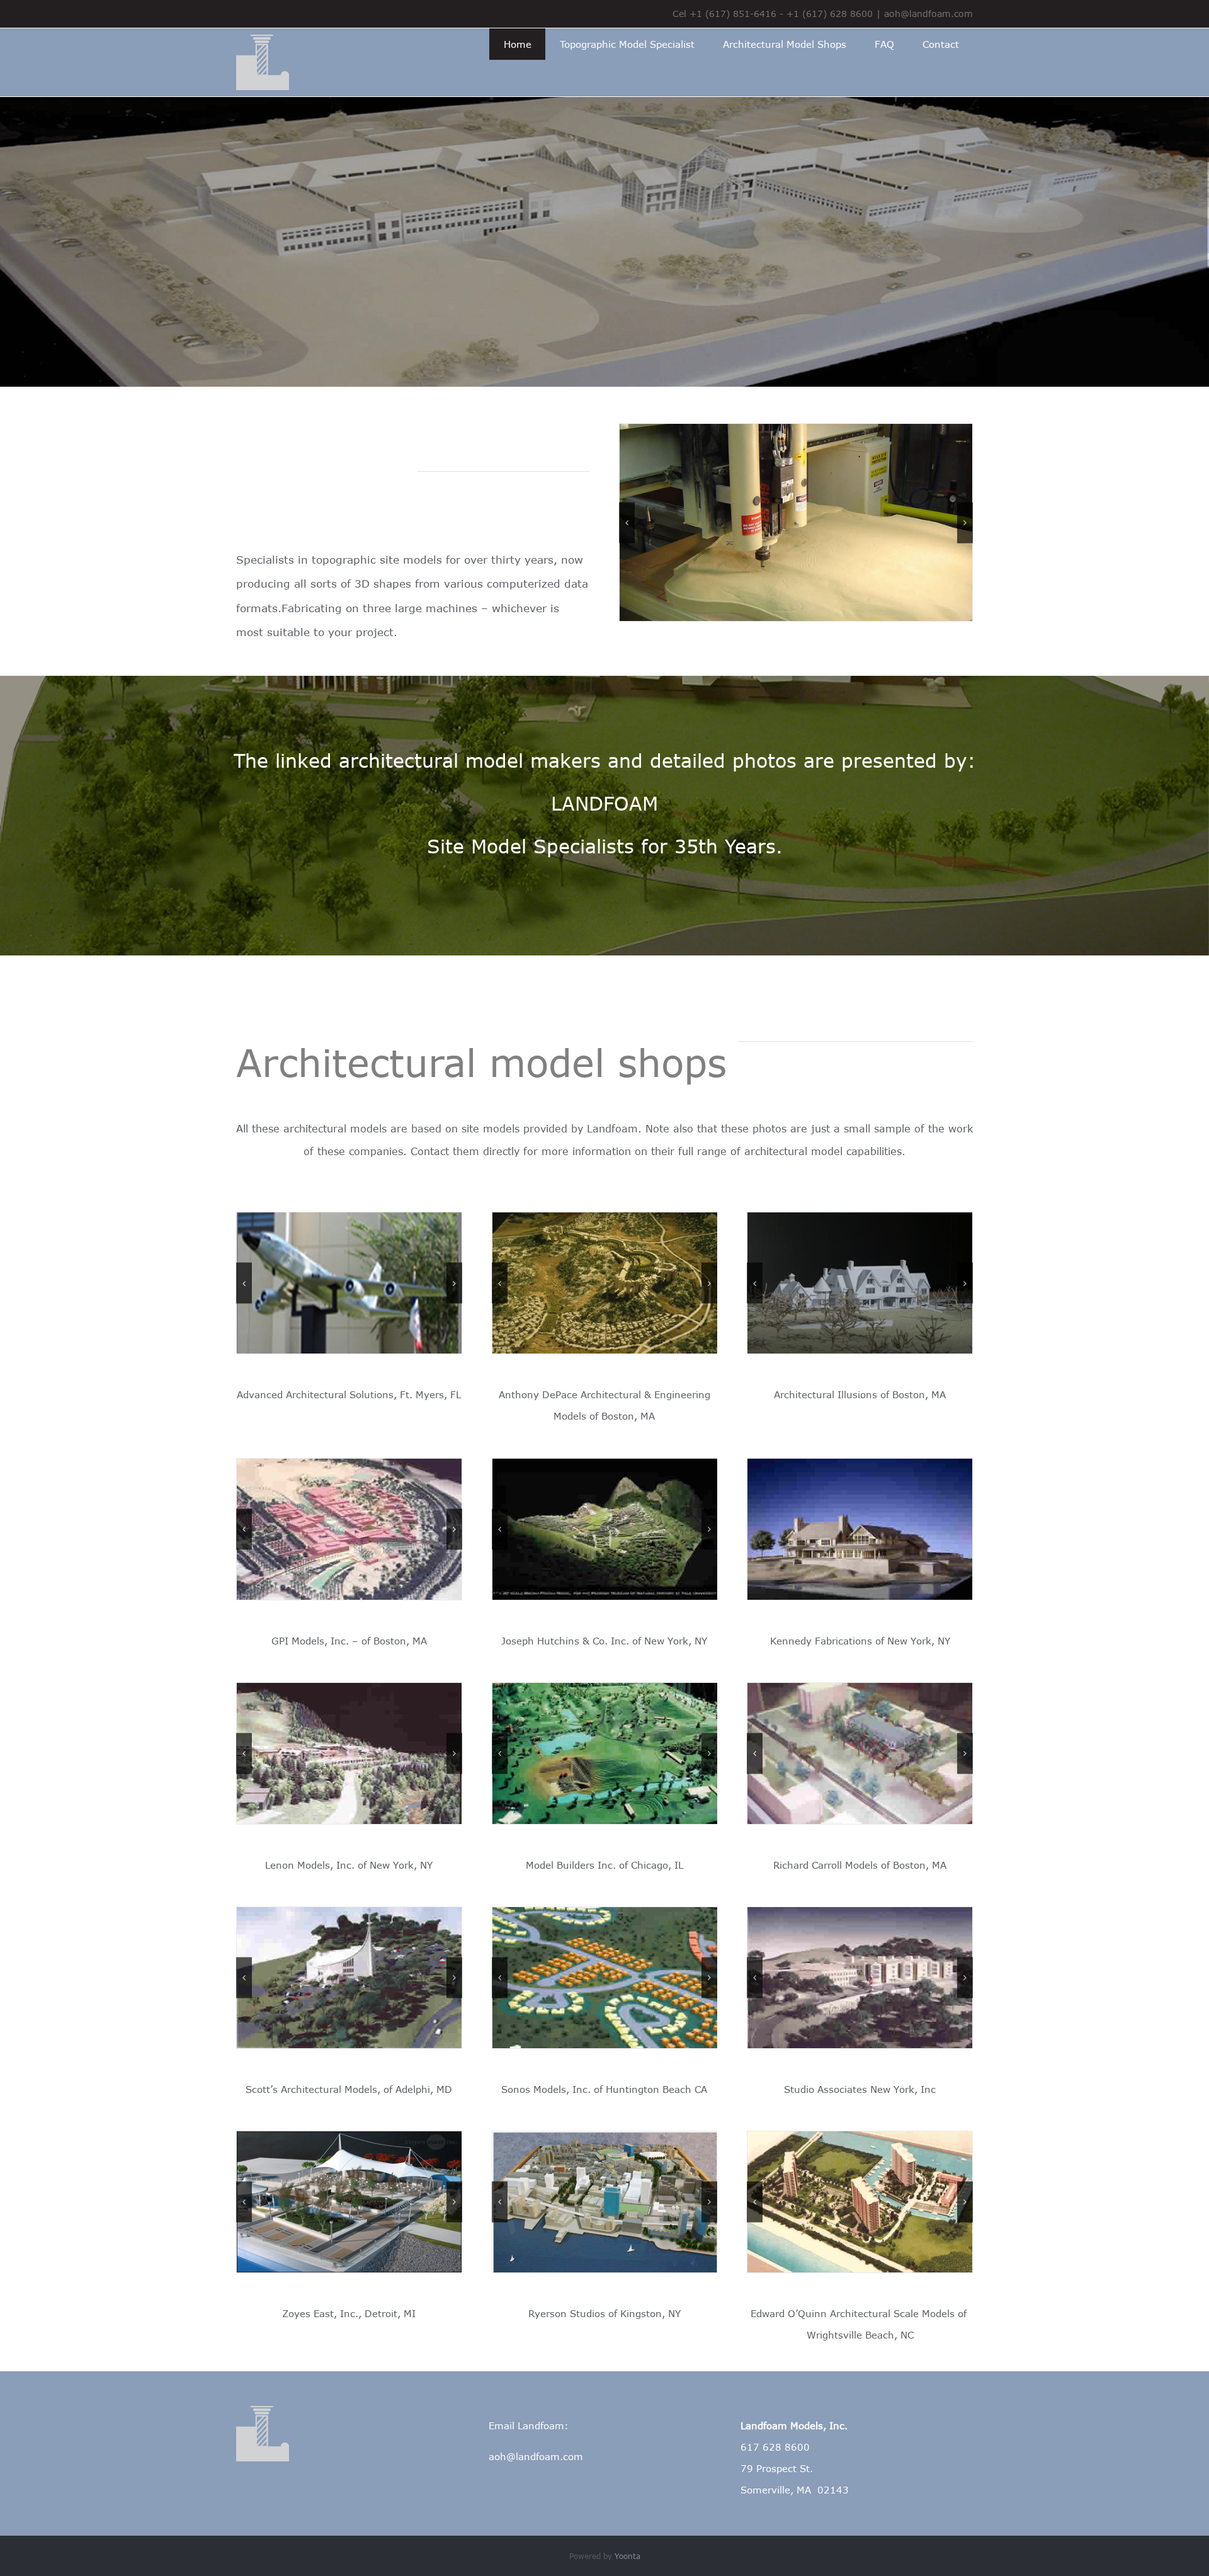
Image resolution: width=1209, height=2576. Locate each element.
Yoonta (627, 2556)
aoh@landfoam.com (928, 14)
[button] (627, 522)
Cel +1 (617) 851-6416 (724, 14)
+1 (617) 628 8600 (830, 14)
